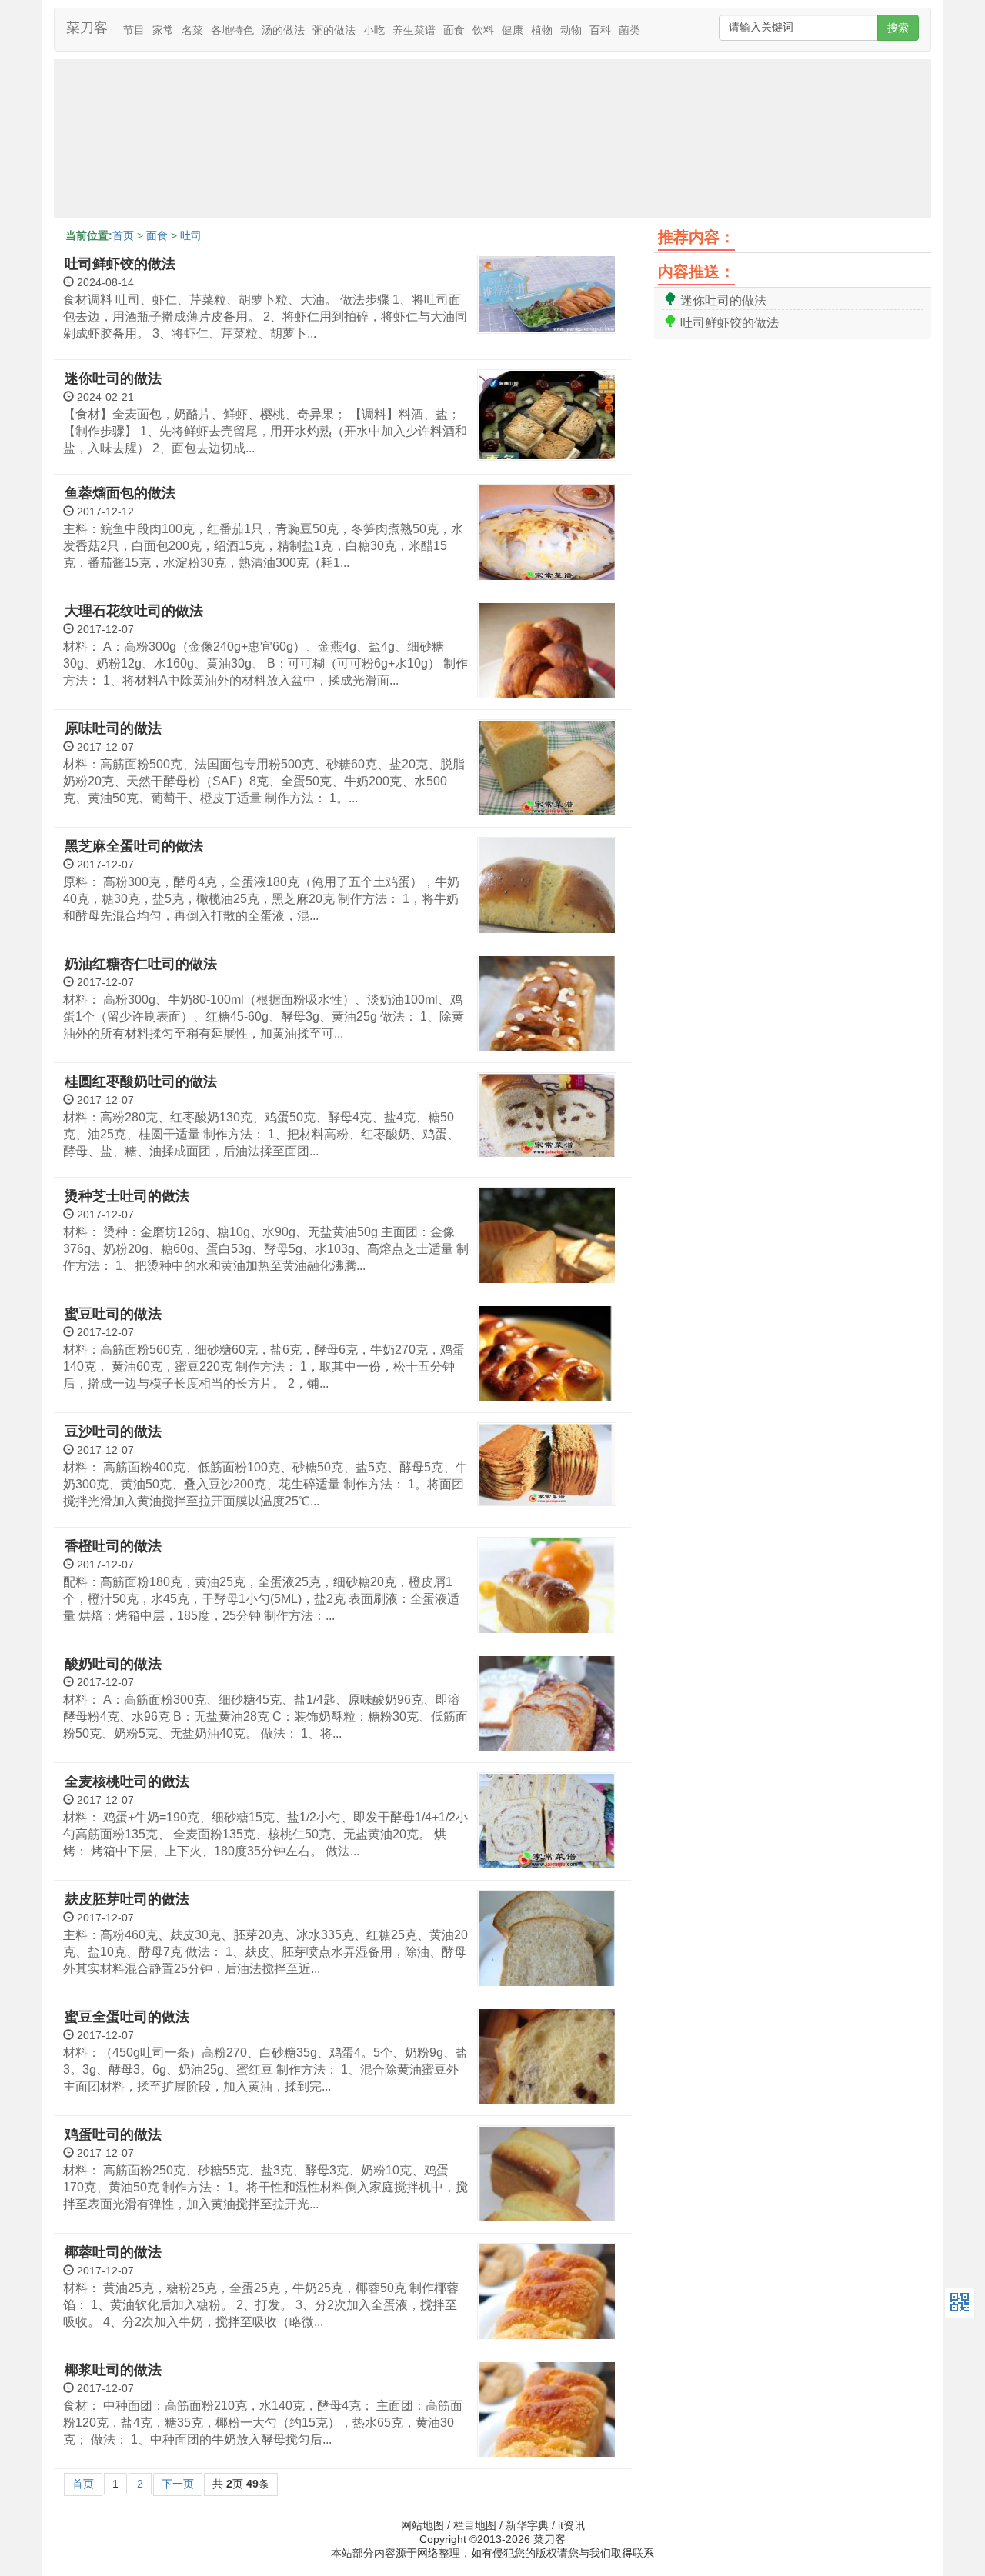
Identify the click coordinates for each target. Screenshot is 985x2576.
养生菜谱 (414, 30)
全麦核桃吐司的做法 (127, 1781)
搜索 (898, 28)
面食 (454, 30)
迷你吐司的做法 (113, 378)
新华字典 (527, 2525)
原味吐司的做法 (113, 728)
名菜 (192, 30)
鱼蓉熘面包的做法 (120, 493)
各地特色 (232, 30)
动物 (571, 30)
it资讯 (571, 2525)
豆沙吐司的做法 (113, 1431)
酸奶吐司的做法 (113, 1664)
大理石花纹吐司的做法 (134, 611)
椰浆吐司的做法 (113, 2370)
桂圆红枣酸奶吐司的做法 (141, 1081)
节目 (134, 30)
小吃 (374, 30)
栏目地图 (475, 2525)
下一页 (178, 2484)
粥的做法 (334, 30)
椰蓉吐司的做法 (113, 2252)
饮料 (483, 30)
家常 (163, 30)
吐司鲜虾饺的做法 (120, 264)
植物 (542, 30)
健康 (513, 30)
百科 (600, 30)
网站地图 (422, 2525)
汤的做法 (283, 30)
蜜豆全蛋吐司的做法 (127, 2017)
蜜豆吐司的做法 (113, 1314)
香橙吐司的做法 (113, 1546)
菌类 (629, 30)
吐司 (191, 235)
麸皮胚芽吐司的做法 (127, 1899)
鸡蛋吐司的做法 (113, 2134)
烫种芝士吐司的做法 (127, 1196)
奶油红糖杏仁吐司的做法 (141, 964)
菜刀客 (87, 28)
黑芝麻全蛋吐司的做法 (134, 846)
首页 (123, 235)
